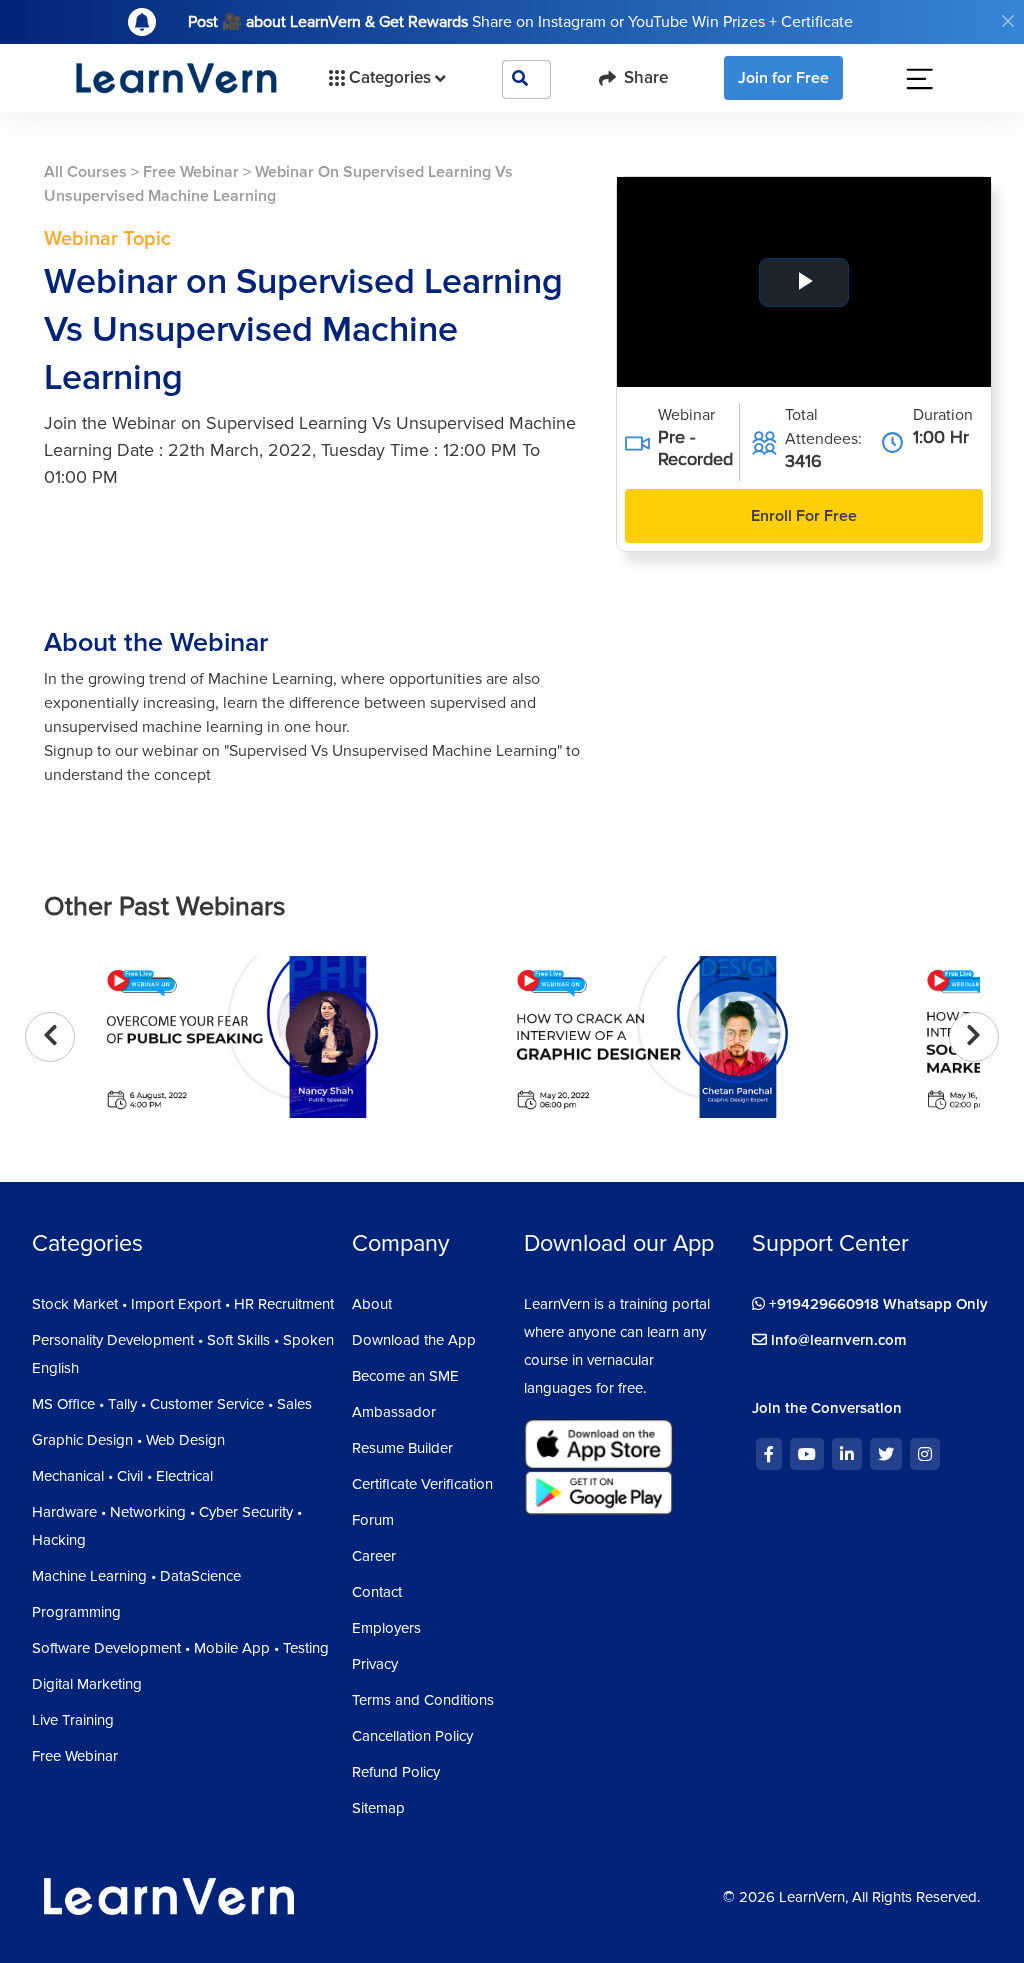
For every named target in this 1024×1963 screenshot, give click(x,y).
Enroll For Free (804, 516)
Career (374, 1556)
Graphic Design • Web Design (128, 1440)
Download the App (414, 1340)
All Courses (85, 172)
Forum (373, 1520)
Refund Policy (396, 1772)
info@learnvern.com (837, 1340)
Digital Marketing (87, 1684)
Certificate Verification (422, 1484)
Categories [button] (390, 77)
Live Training (73, 1720)
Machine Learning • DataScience (136, 1576)
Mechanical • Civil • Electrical (122, 1476)
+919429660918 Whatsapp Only (876, 1304)
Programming (76, 1612)
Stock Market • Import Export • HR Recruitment (183, 1304)
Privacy (375, 1664)
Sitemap (378, 1808)
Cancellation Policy (412, 1736)
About (372, 1304)
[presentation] (50, 1037)
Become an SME (405, 1376)
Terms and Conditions (423, 1700)
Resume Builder (402, 1448)
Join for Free (783, 78)
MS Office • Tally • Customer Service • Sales (172, 1404)
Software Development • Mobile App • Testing (180, 1648)
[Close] (1008, 21)
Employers (386, 1628)
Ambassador (394, 1412)
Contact (377, 1592)
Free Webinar (191, 172)
